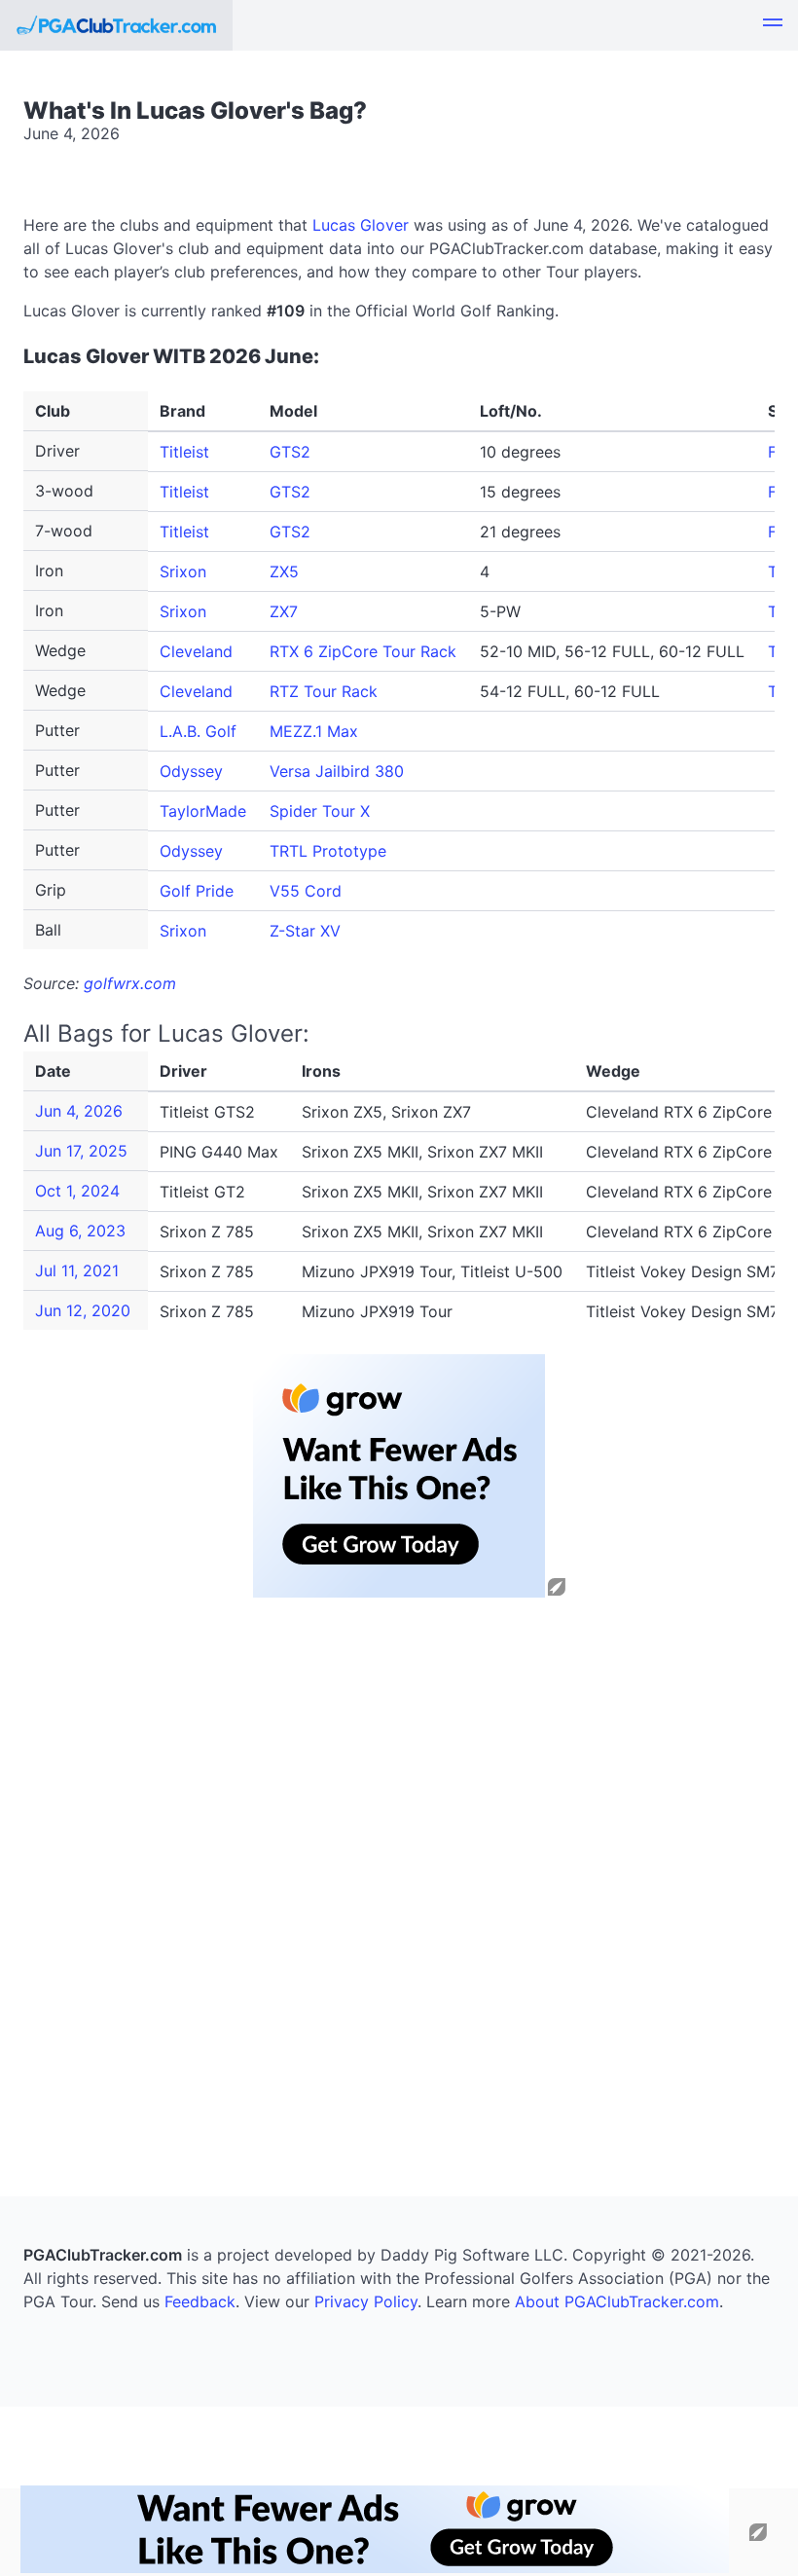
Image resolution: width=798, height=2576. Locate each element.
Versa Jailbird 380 (337, 771)
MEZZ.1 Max (314, 731)
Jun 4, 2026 (79, 1111)
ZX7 (284, 611)
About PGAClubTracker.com (617, 2301)
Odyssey (191, 771)
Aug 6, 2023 (80, 1231)
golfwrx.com (130, 983)
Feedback (200, 2301)
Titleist (184, 452)
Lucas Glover (361, 225)
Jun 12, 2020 (83, 1310)
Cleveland (196, 651)
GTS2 (290, 452)
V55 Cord (306, 891)
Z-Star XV (305, 931)
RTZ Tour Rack (324, 691)
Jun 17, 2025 (81, 1151)
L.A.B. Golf (198, 731)
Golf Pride (197, 891)
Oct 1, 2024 (77, 1191)
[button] (773, 25)
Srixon (183, 571)
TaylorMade (203, 811)
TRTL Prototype (328, 851)
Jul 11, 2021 (77, 1270)
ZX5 (284, 571)
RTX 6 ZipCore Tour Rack (363, 651)
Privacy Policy (366, 2301)
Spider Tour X (320, 811)
